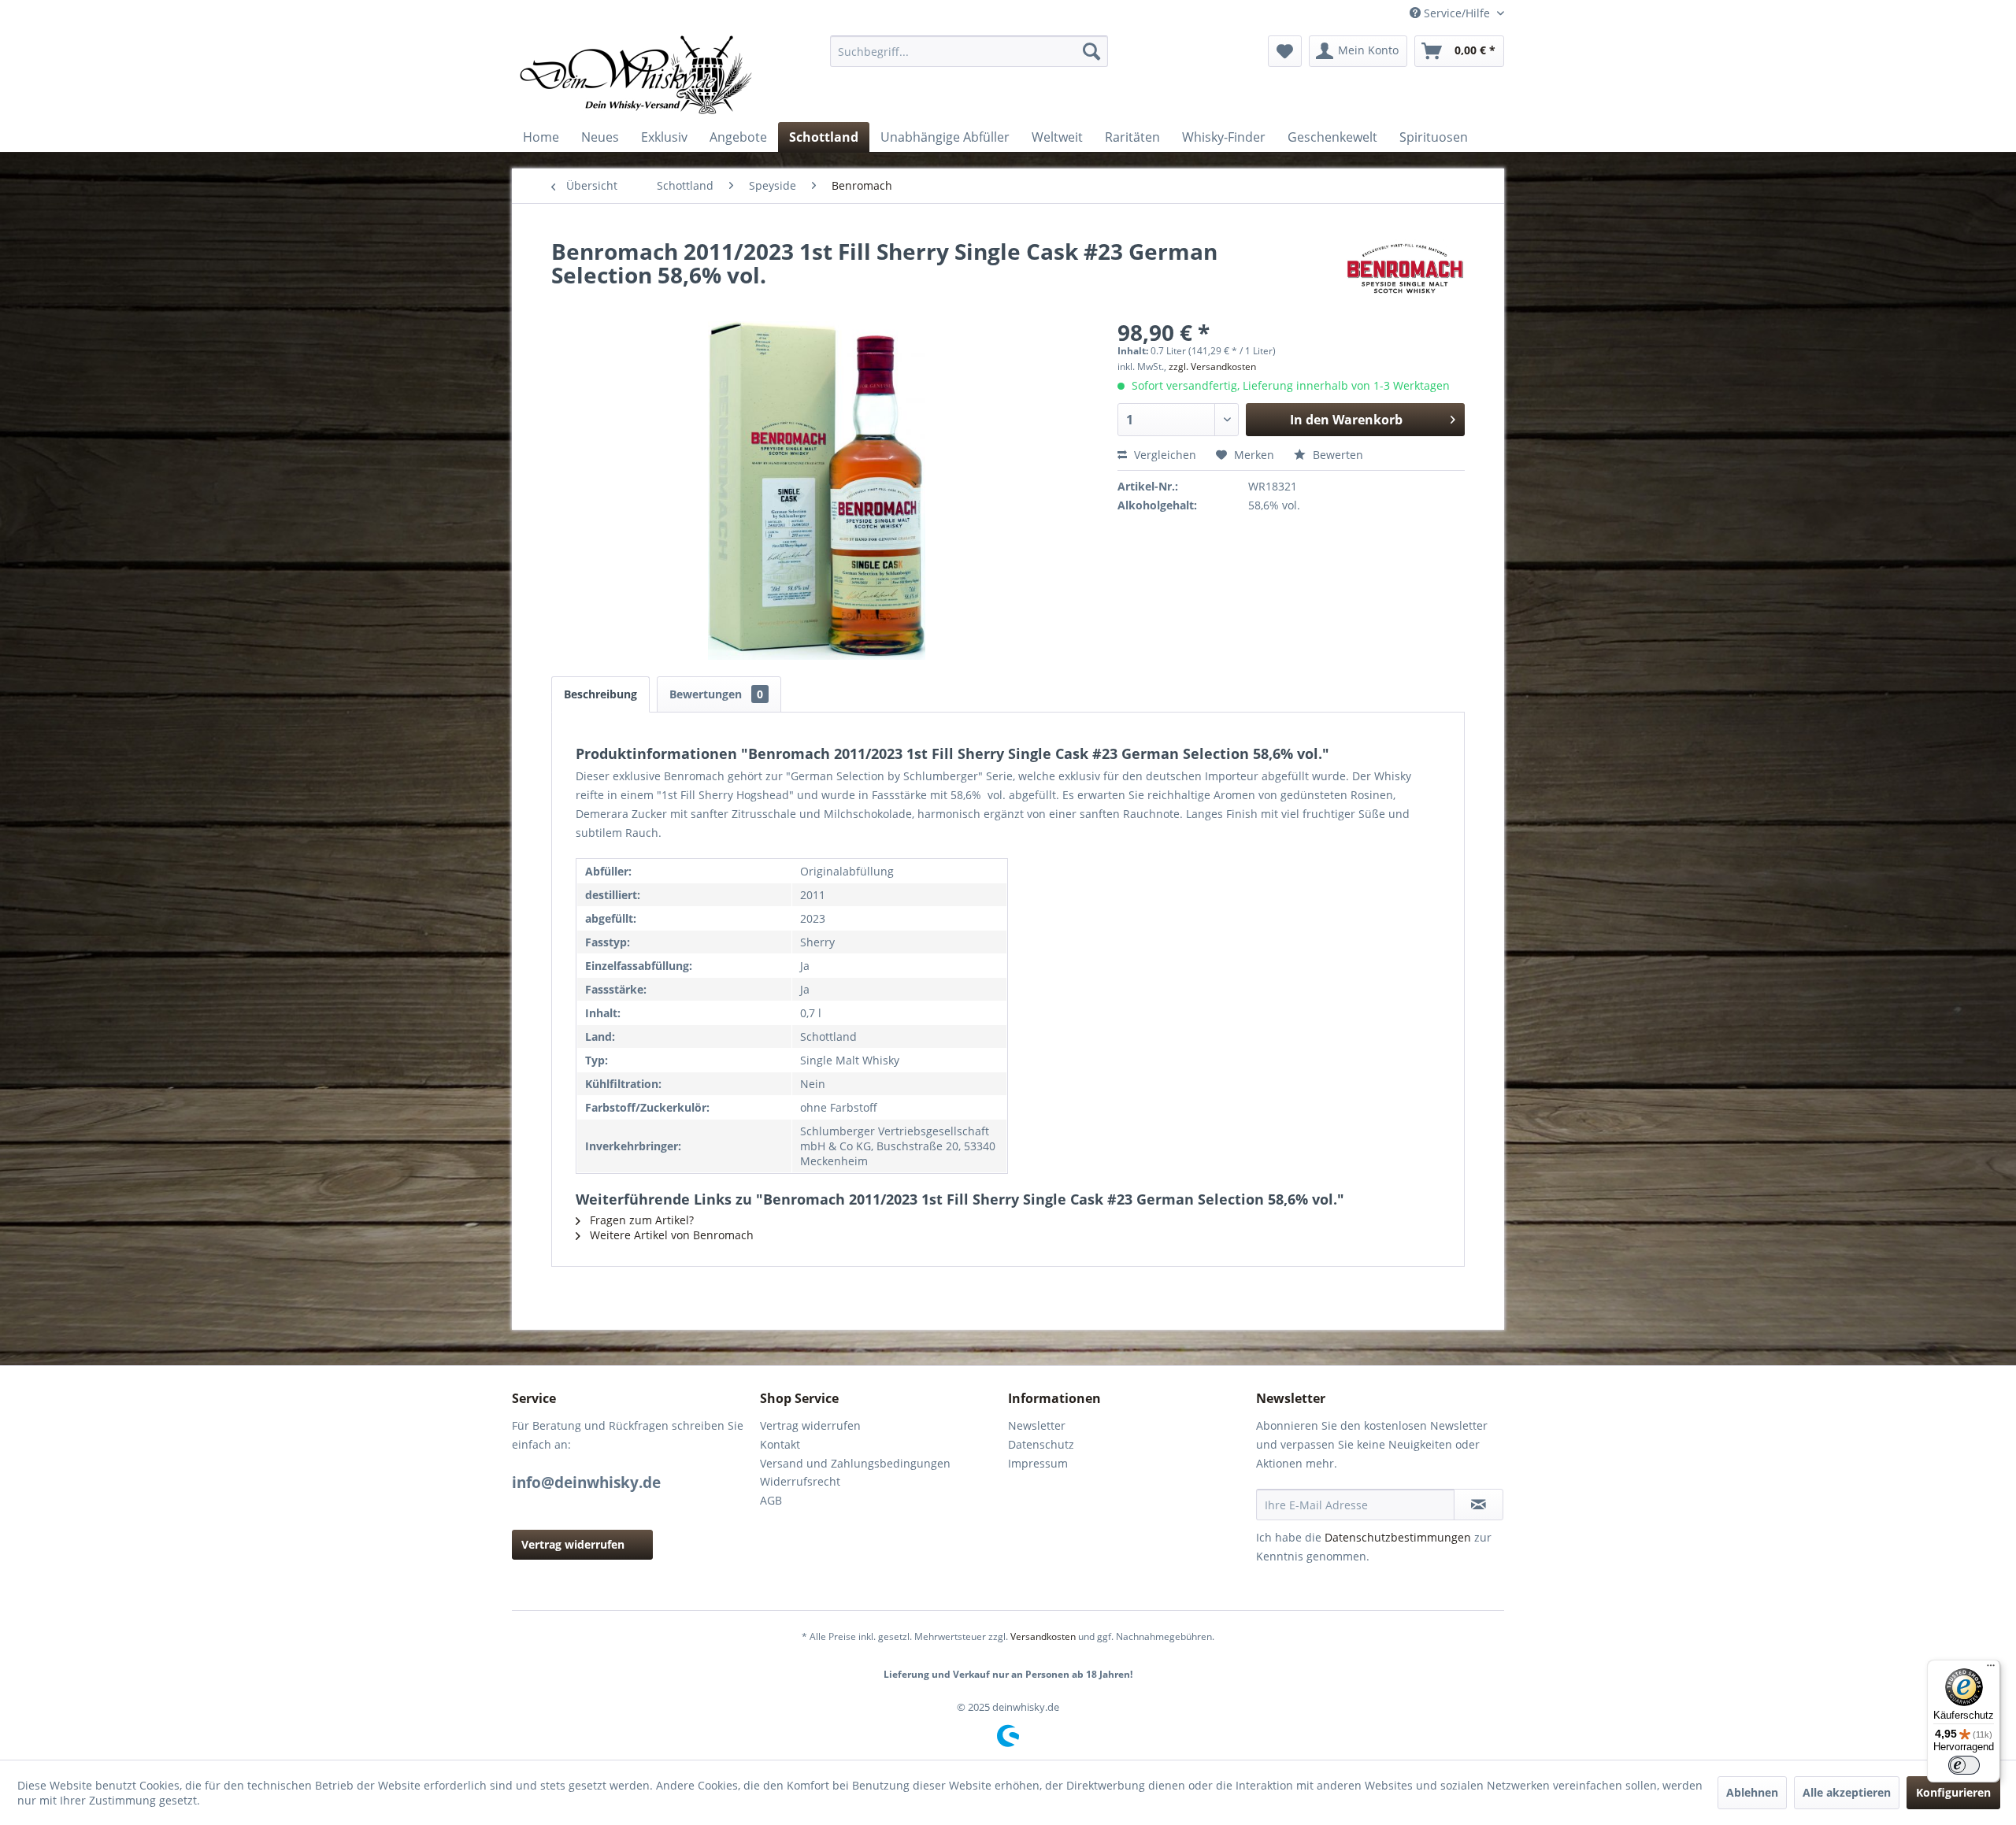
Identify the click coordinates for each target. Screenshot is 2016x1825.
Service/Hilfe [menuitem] (1457, 13)
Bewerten (1336, 455)
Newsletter (1037, 1425)
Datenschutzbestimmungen (1398, 1537)
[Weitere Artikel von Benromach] (1405, 267)
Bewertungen (716, 694)
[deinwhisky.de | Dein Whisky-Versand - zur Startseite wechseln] (637, 75)
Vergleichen (1164, 455)
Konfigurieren (1953, 1792)
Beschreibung (600, 694)
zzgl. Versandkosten (1212, 366)
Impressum (1038, 1463)
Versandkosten (1043, 1636)
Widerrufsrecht (800, 1481)
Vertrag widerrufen (573, 1544)
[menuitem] (969, 51)
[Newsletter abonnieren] (1479, 1505)
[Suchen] (1091, 51)
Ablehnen (1752, 1792)
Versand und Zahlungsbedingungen (855, 1463)
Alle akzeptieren (1847, 1792)
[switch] (1964, 1765)
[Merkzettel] (1285, 51)
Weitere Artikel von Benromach (670, 1235)
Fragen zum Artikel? (640, 1220)
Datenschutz (1041, 1444)
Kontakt (780, 1444)
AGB (771, 1500)
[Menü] (1991, 1669)
